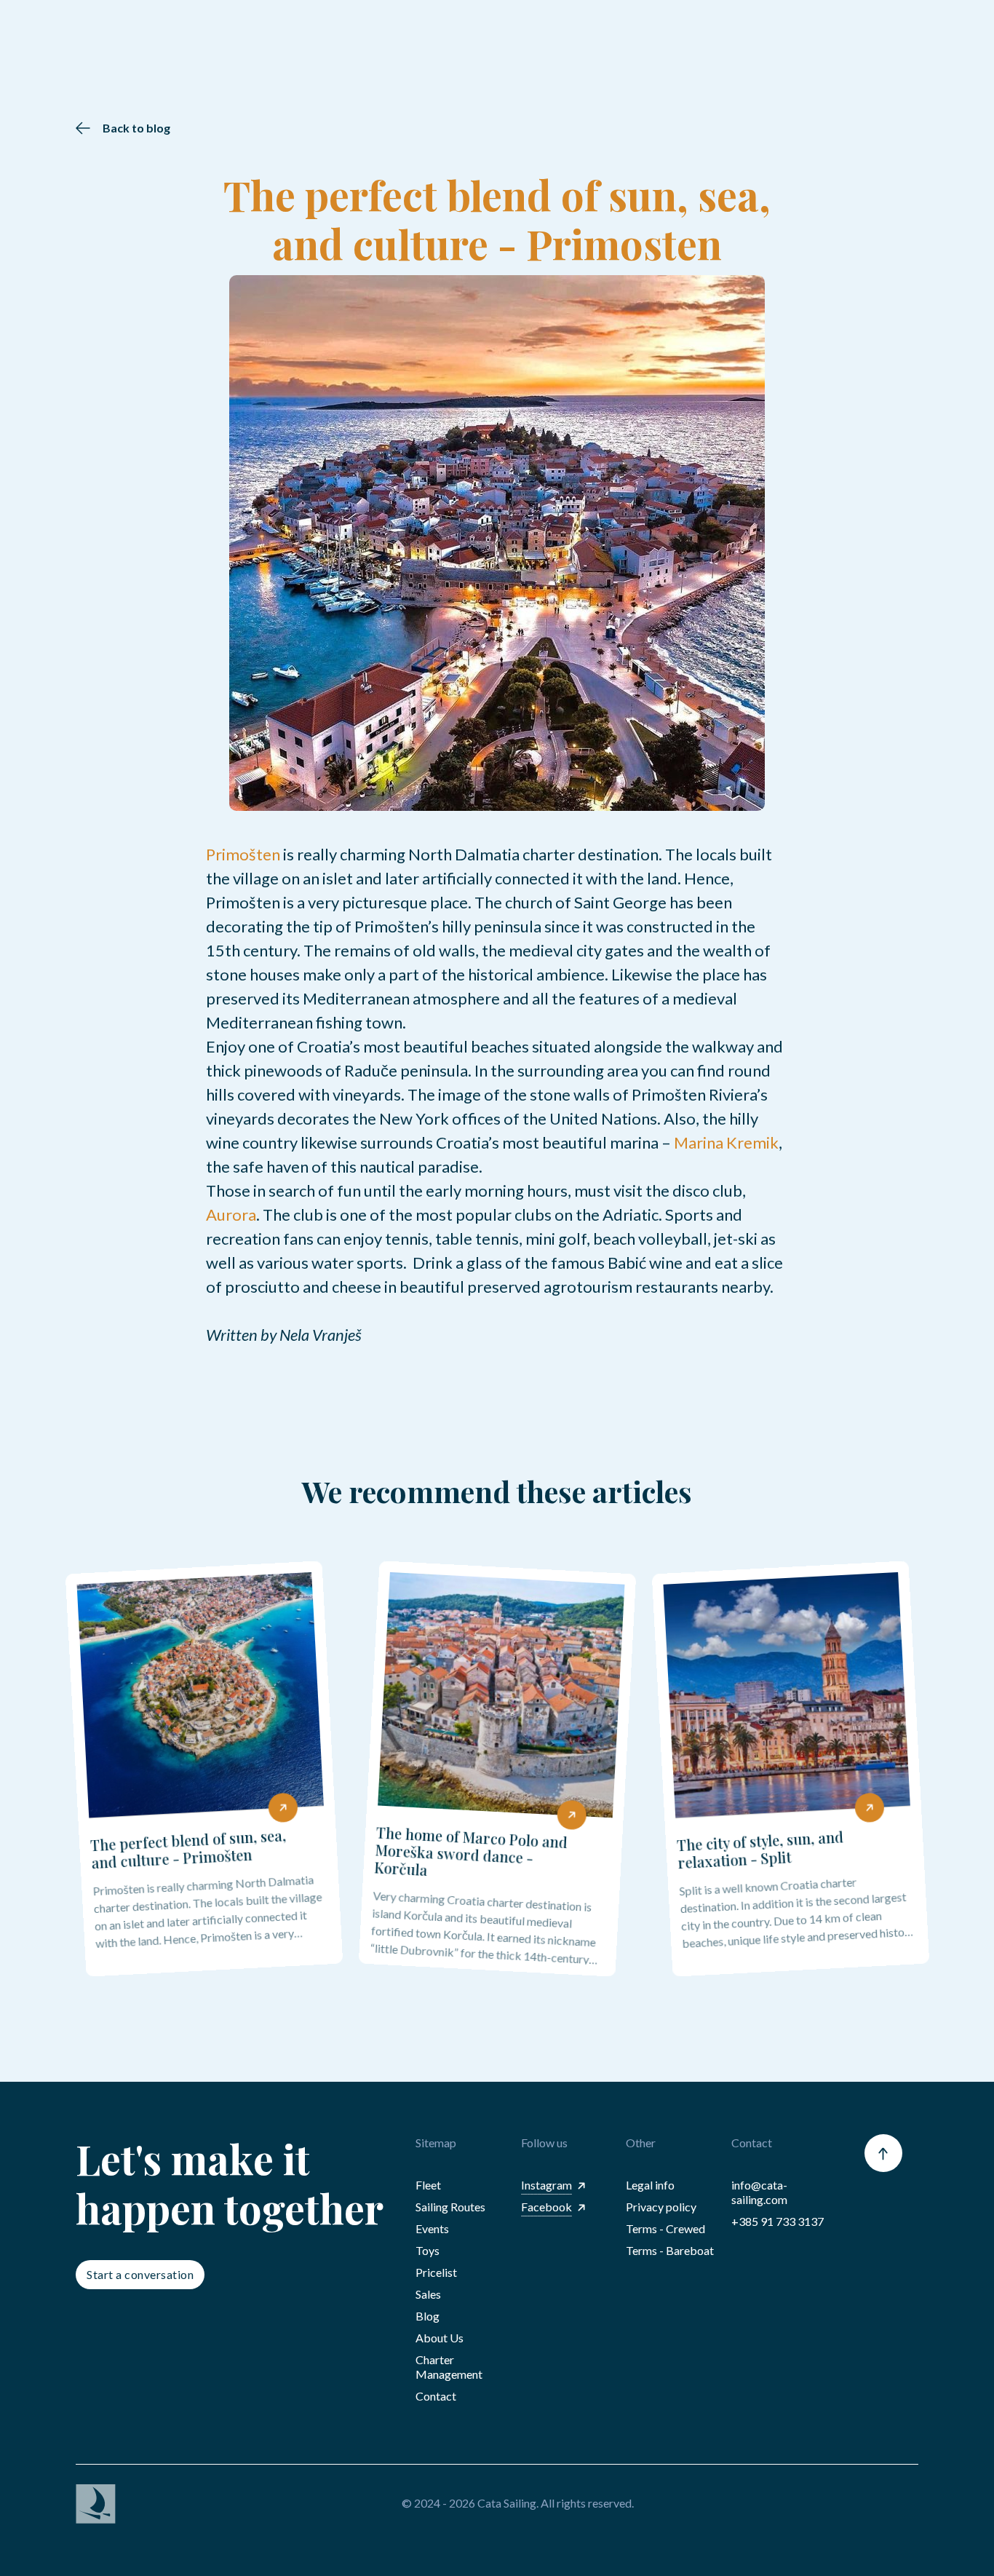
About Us (440, 2338)
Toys (428, 2250)
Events (432, 2228)
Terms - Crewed (665, 2228)
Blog (428, 2316)
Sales (428, 2294)
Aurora (231, 1214)
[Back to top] (883, 2153)
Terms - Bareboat (670, 2250)
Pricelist (436, 2272)
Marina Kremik (725, 1142)
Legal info (650, 2185)
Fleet (428, 2185)
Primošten (243, 854)
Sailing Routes (450, 2207)
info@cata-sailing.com (759, 2192)
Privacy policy (661, 2207)
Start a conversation (140, 2274)
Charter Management (449, 2367)
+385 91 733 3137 (778, 2221)
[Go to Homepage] (212, 2504)
